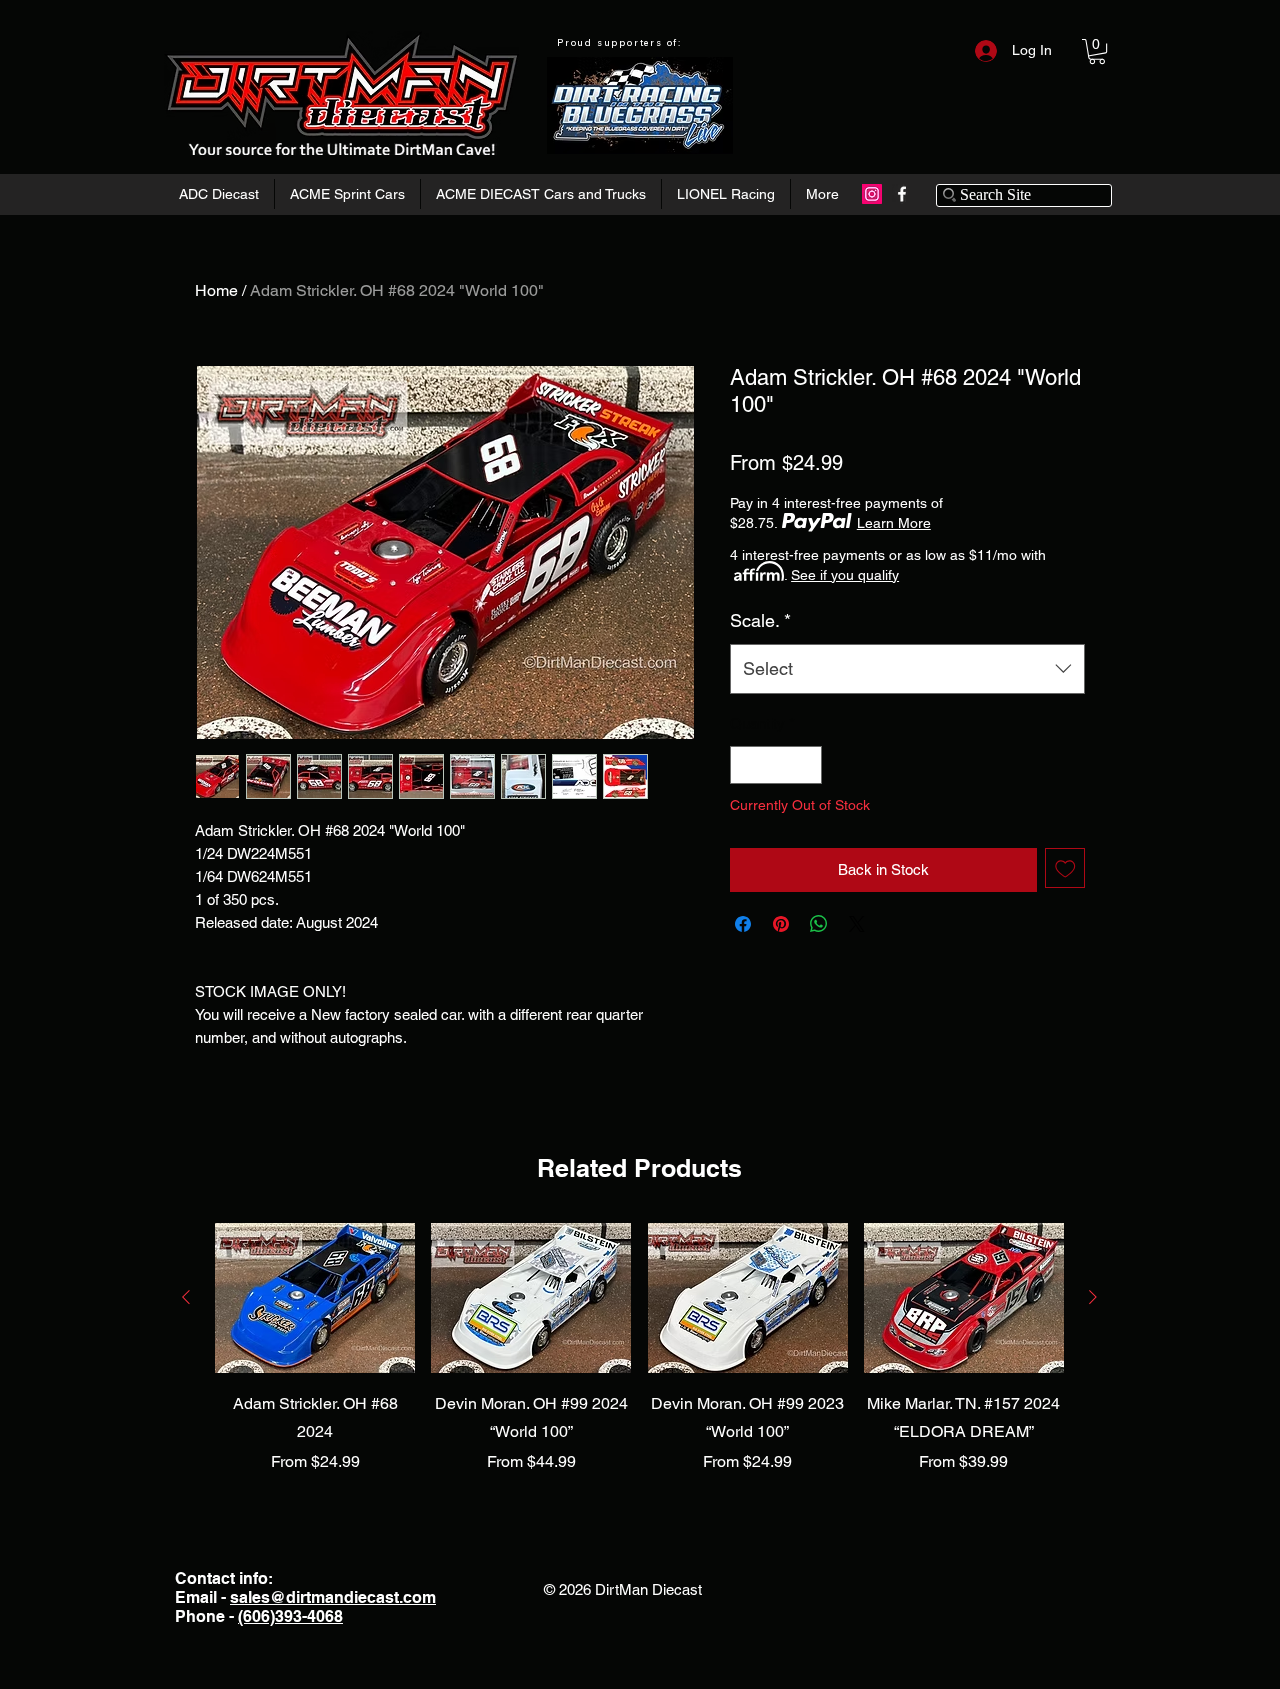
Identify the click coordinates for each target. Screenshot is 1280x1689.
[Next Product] (1093, 1297)
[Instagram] (872, 194)
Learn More (894, 523)
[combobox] (907, 669)
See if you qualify (845, 575)
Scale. (760, 620)
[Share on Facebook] (743, 924)
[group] (639, 1350)
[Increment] (806, 765)
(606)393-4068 (290, 1616)
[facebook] (902, 194)
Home (216, 290)
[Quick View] (315, 1298)
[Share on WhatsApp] (819, 924)
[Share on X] (857, 924)
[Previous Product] (186, 1297)
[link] (1097, 51)
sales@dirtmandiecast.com (333, 1597)
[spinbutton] (776, 765)
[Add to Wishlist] (1065, 868)
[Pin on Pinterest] (781, 924)
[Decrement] (746, 765)
